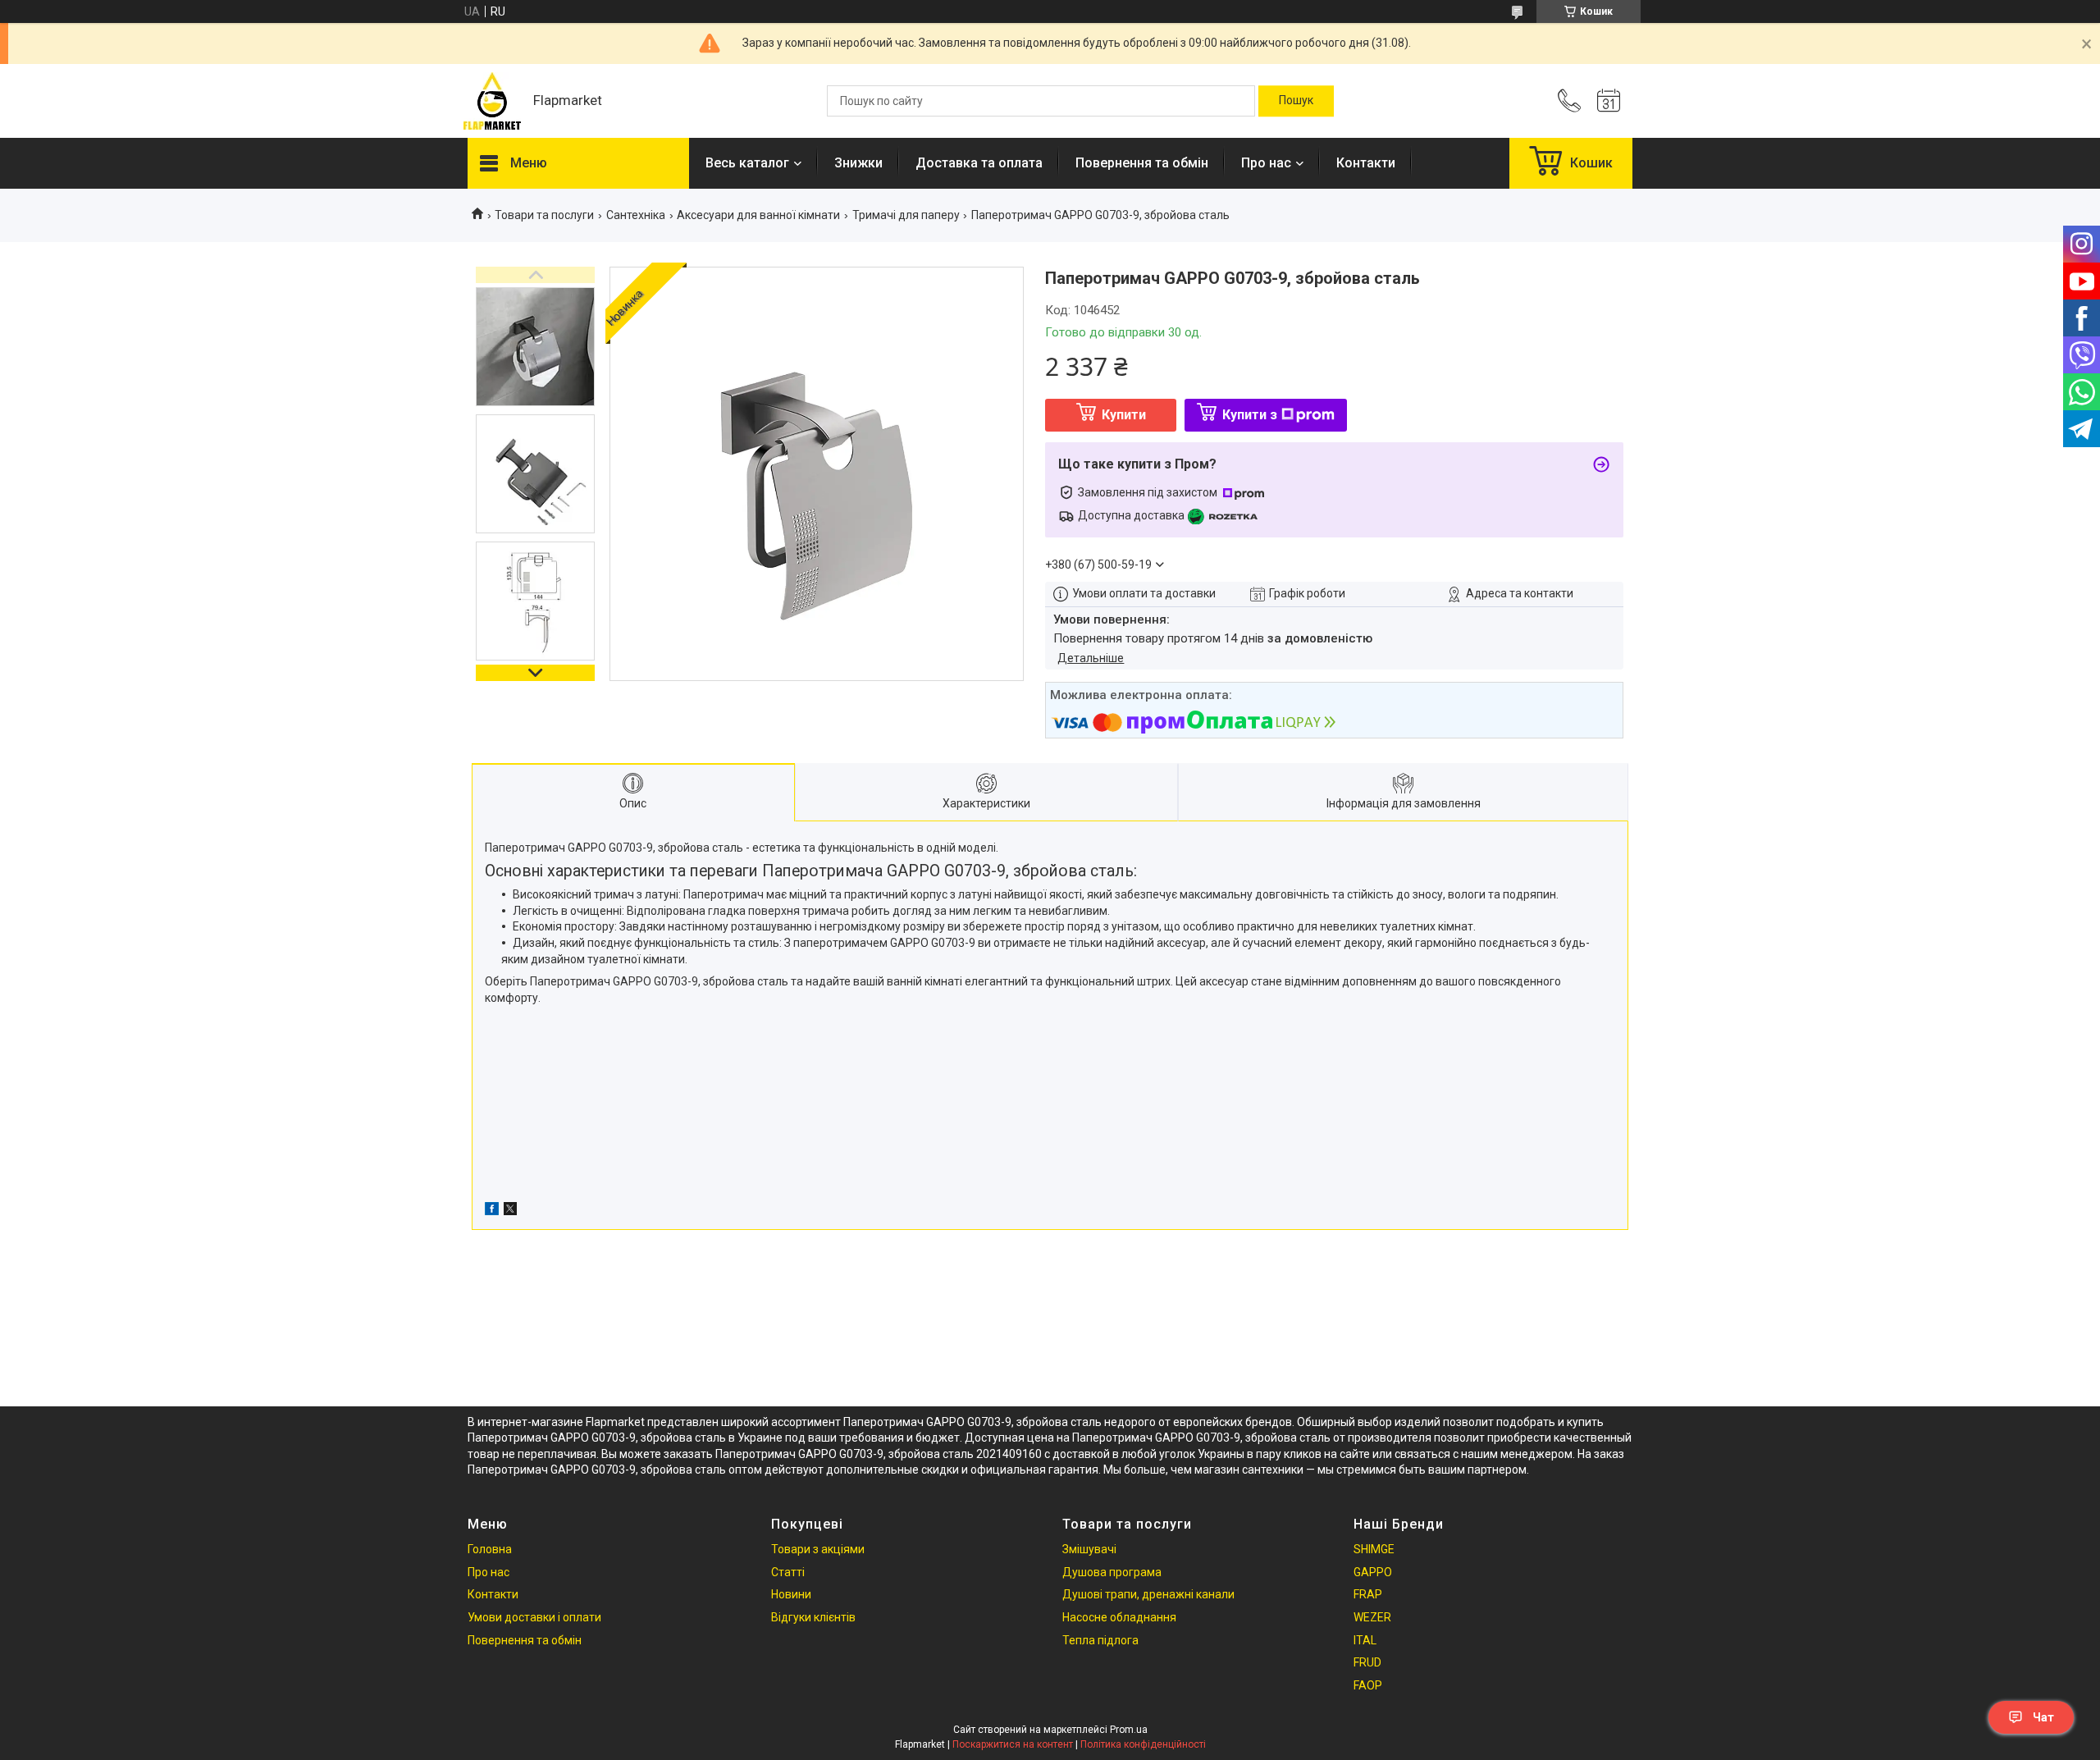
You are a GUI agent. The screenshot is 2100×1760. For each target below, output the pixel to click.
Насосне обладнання (1119, 1617)
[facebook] (492, 1211)
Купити (1124, 415)
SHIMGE (1374, 1549)
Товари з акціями (818, 1549)
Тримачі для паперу (906, 215)
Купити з (1250, 415)
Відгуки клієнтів (813, 1617)
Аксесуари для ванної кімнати (758, 215)
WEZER (1372, 1617)
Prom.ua (1129, 1730)
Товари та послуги (544, 215)
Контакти (1366, 163)
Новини (791, 1594)
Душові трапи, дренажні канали (1148, 1594)
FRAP (1368, 1594)
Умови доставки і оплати (534, 1617)
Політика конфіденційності (1143, 1744)
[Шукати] (1296, 101)
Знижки (858, 163)
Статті (788, 1572)
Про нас (1266, 163)
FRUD (1367, 1662)
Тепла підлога (1100, 1640)
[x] (510, 1211)
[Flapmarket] (492, 101)
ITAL (1365, 1640)
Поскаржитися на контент (1013, 1744)
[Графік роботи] (1609, 101)
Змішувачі (1089, 1549)
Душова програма (1112, 1572)
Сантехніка (636, 215)
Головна (490, 1549)
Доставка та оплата (979, 163)
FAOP (1368, 1685)
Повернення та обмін (1142, 163)
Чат (2043, 1717)
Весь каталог (747, 163)
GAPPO (1373, 1572)
